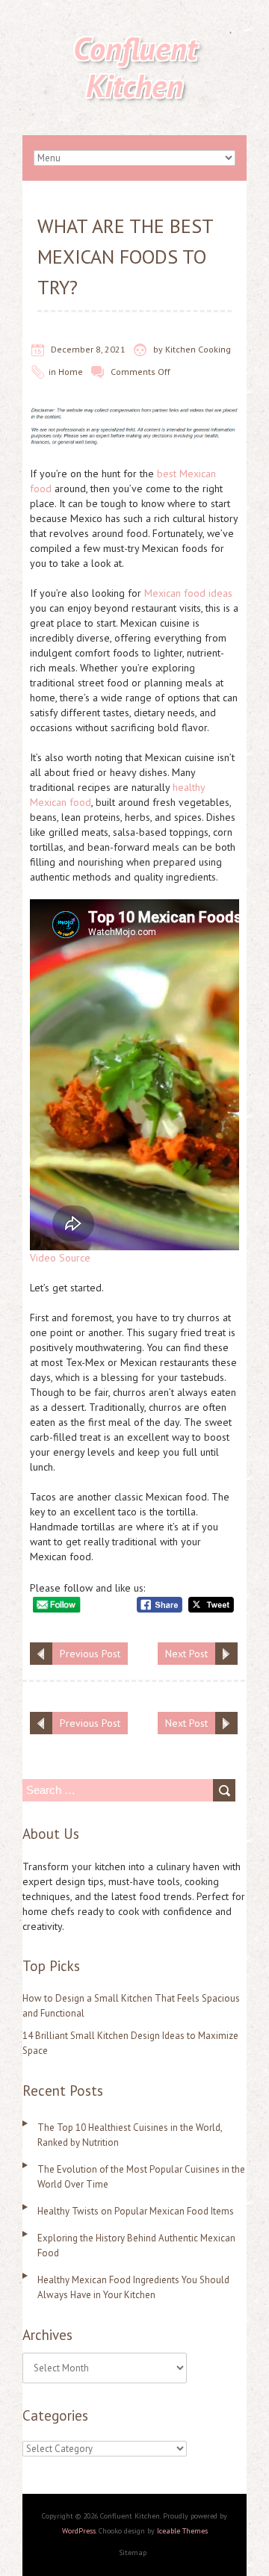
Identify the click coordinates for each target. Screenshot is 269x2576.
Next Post (186, 1654)
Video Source (60, 1258)
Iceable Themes (182, 2531)
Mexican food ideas (188, 593)
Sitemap (133, 2552)
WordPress (79, 2531)
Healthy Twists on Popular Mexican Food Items (136, 2211)
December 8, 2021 (88, 349)
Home (71, 372)
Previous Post (90, 1654)
